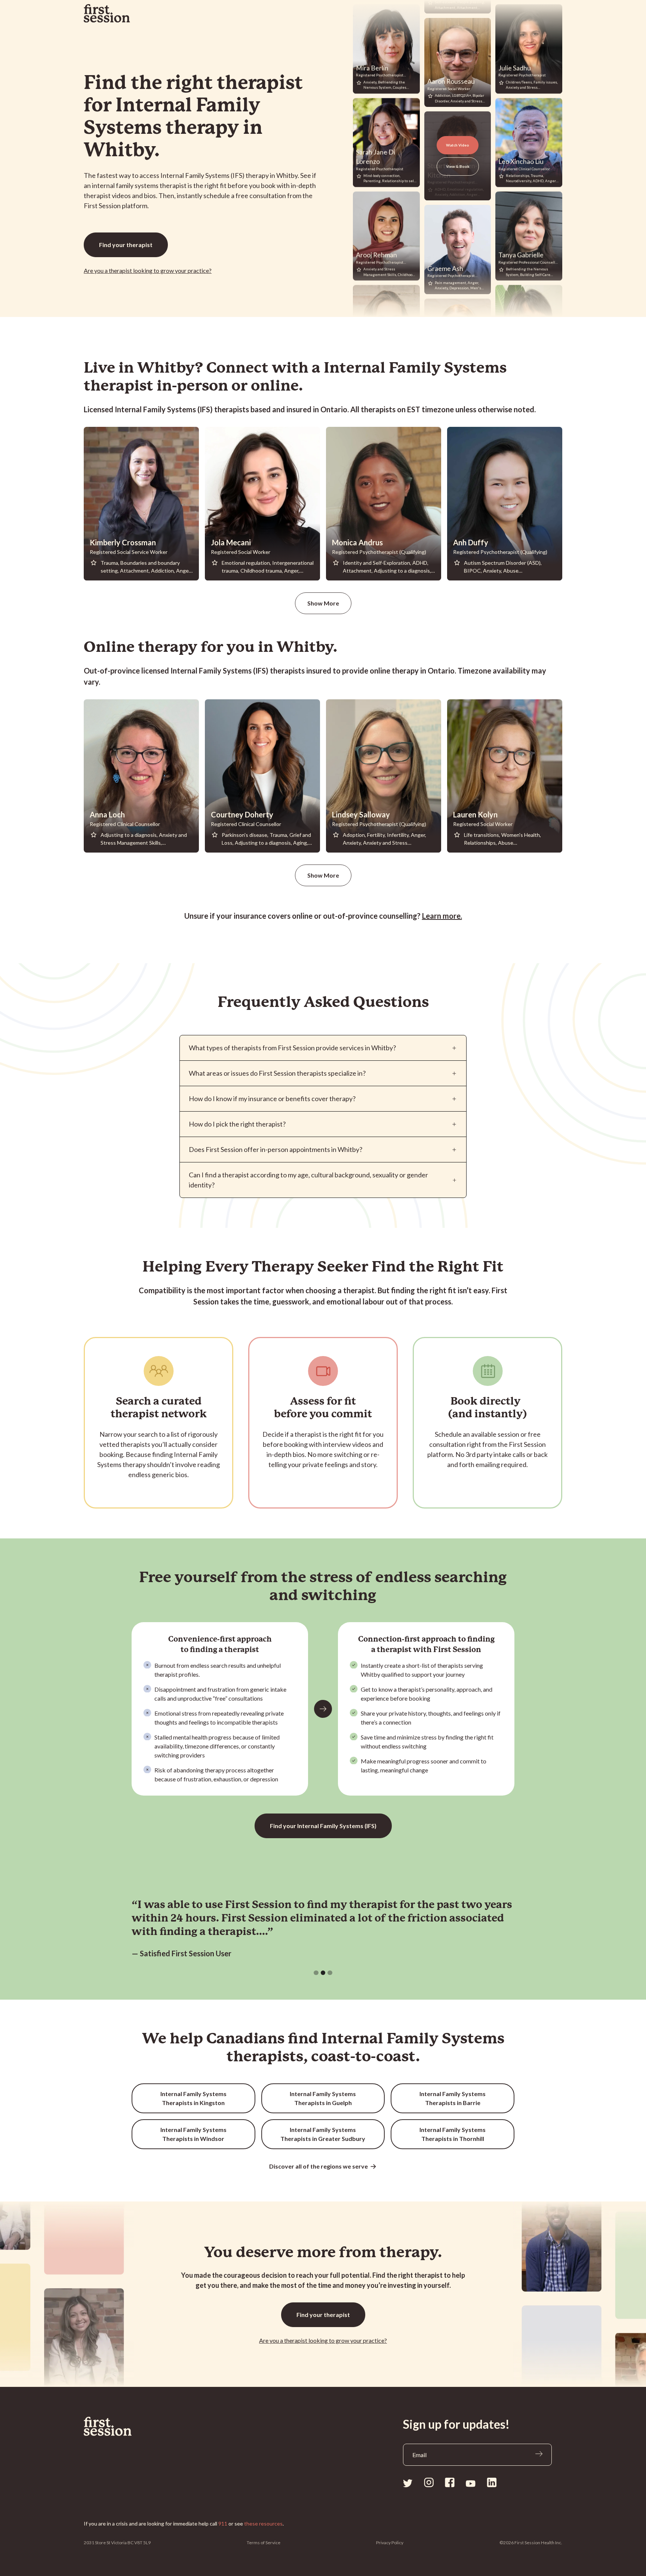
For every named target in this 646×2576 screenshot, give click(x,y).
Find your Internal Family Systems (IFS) (323, 1826)
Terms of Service (264, 2543)
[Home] (124, 2426)
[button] (316, 1973)
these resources (263, 2523)
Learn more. (442, 916)
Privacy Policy (390, 2543)
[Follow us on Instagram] (429, 2482)
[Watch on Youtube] (471, 2483)
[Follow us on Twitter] (408, 2483)
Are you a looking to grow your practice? (148, 270)
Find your (126, 245)
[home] (107, 13)
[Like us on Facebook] (450, 2482)
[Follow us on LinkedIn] (492, 2482)
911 (223, 2523)
